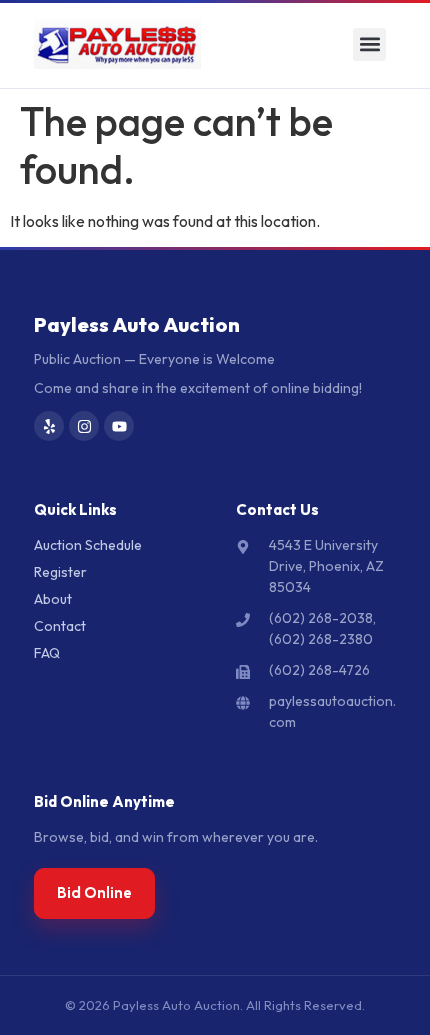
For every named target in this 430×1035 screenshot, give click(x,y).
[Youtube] (119, 426)
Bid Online (94, 892)
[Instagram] (84, 426)
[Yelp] (49, 426)
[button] (369, 44)
